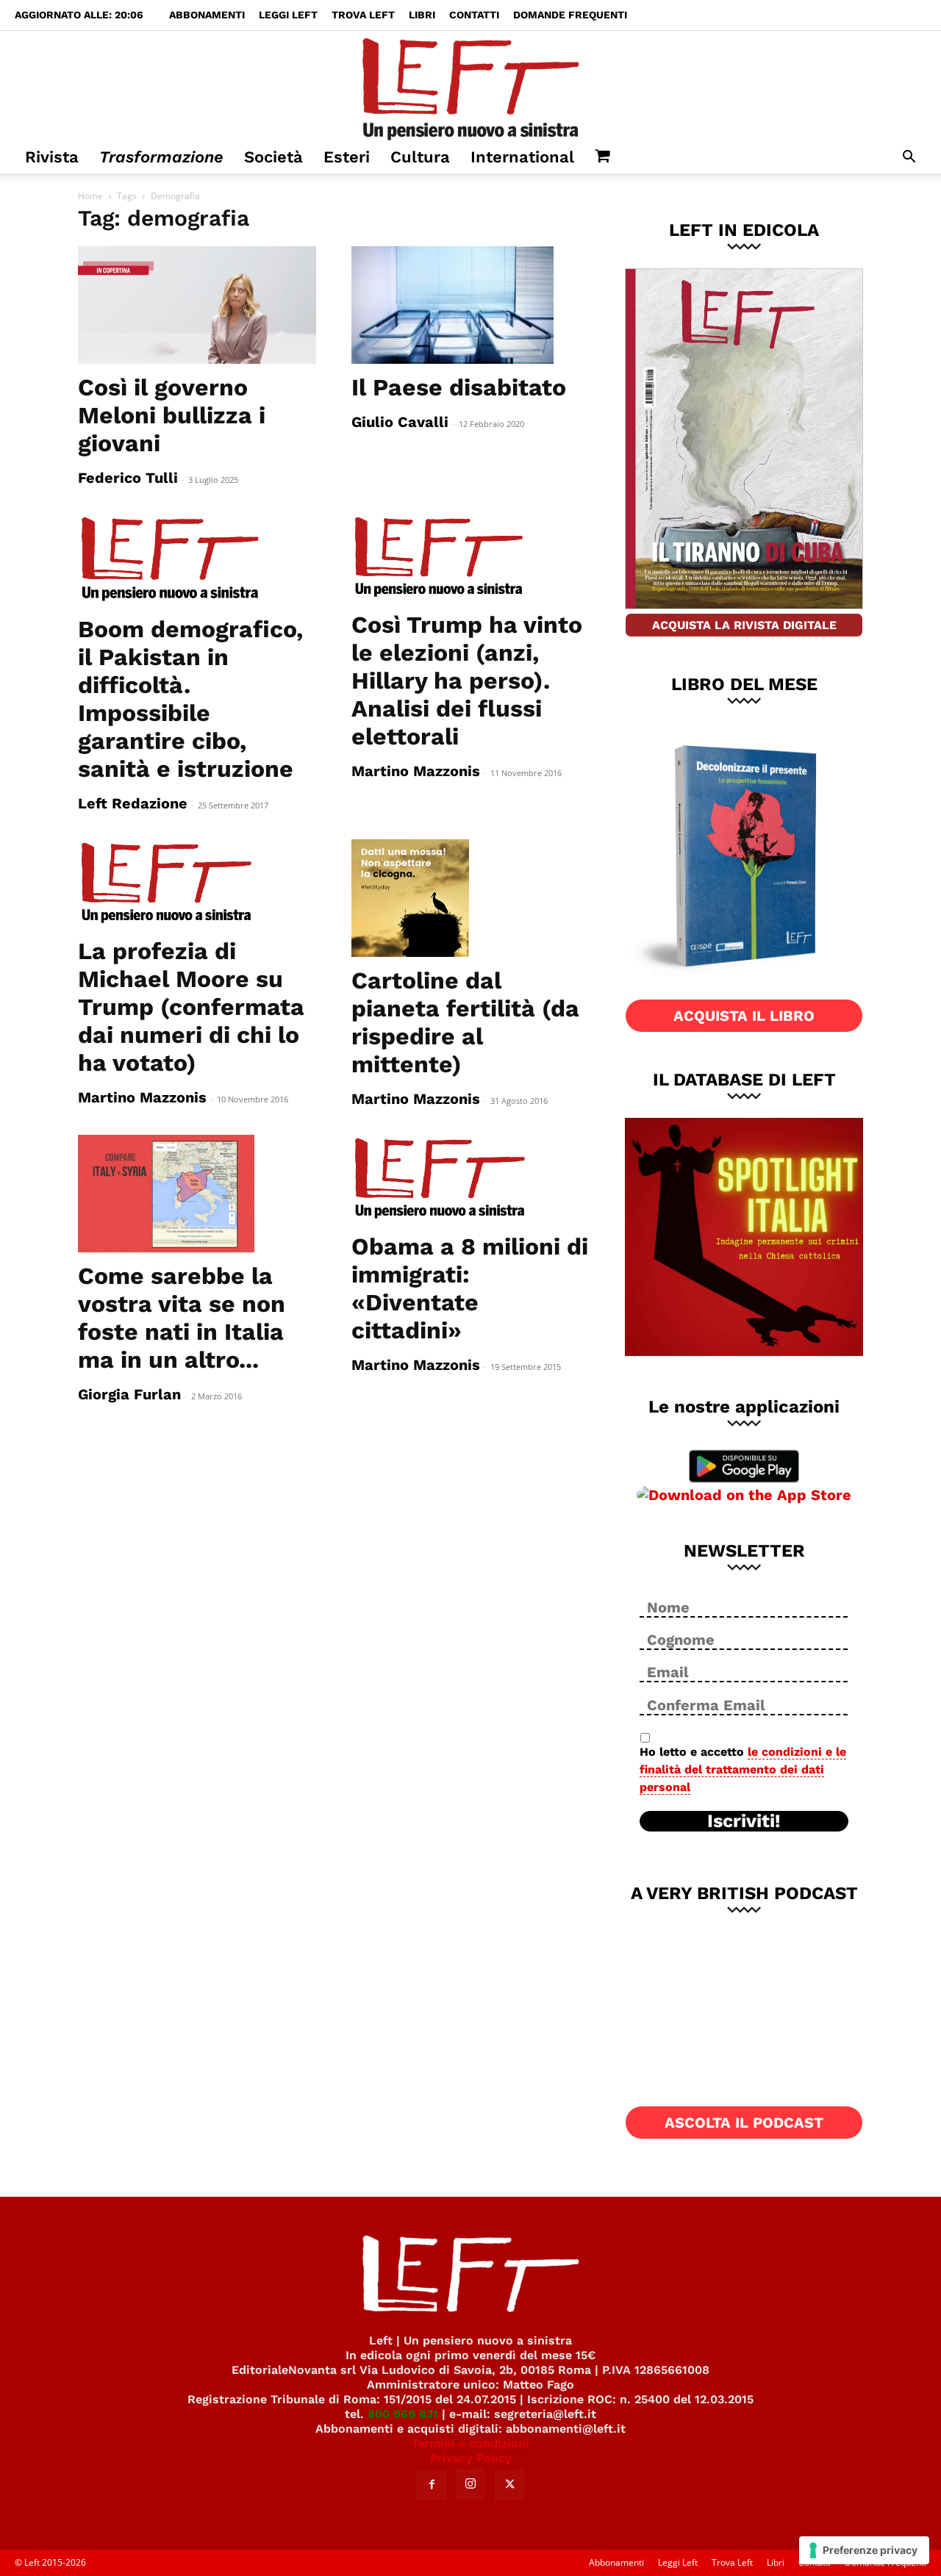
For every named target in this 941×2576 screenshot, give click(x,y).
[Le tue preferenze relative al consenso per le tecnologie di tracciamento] (864, 2550)
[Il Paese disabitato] (470, 305)
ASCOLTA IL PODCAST (744, 2123)
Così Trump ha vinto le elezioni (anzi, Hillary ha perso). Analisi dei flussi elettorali (467, 681)
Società (273, 157)
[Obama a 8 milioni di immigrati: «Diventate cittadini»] (470, 1179)
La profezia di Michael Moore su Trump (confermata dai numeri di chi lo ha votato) (191, 1007)
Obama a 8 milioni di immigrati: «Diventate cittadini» (470, 1288)
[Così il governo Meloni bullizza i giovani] (197, 305)
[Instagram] (470, 2484)
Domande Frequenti (570, 15)
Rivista (52, 157)
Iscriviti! (744, 1821)
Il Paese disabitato (459, 387)
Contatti (474, 15)
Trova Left (363, 15)
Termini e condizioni (470, 2443)
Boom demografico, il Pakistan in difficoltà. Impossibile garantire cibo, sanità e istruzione (190, 699)
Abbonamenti (207, 15)
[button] (909, 158)
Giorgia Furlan (129, 1394)
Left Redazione (133, 803)
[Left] (470, 86)
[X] (509, 2485)
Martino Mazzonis (416, 771)
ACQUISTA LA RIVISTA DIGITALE (744, 625)
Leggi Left (288, 15)
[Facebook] (432, 2485)
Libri (422, 15)
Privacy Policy (471, 2458)
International (522, 157)
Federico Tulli (128, 478)
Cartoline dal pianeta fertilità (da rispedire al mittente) (465, 1022)
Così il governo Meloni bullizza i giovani (172, 415)
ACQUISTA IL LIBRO (744, 1016)
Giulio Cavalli (400, 422)
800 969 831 (403, 2414)
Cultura (420, 157)
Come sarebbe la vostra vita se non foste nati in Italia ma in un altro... (182, 1318)
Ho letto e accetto (743, 1769)
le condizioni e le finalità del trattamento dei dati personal (743, 1769)
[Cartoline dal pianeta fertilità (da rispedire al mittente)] (470, 898)
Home (90, 196)
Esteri (347, 157)
